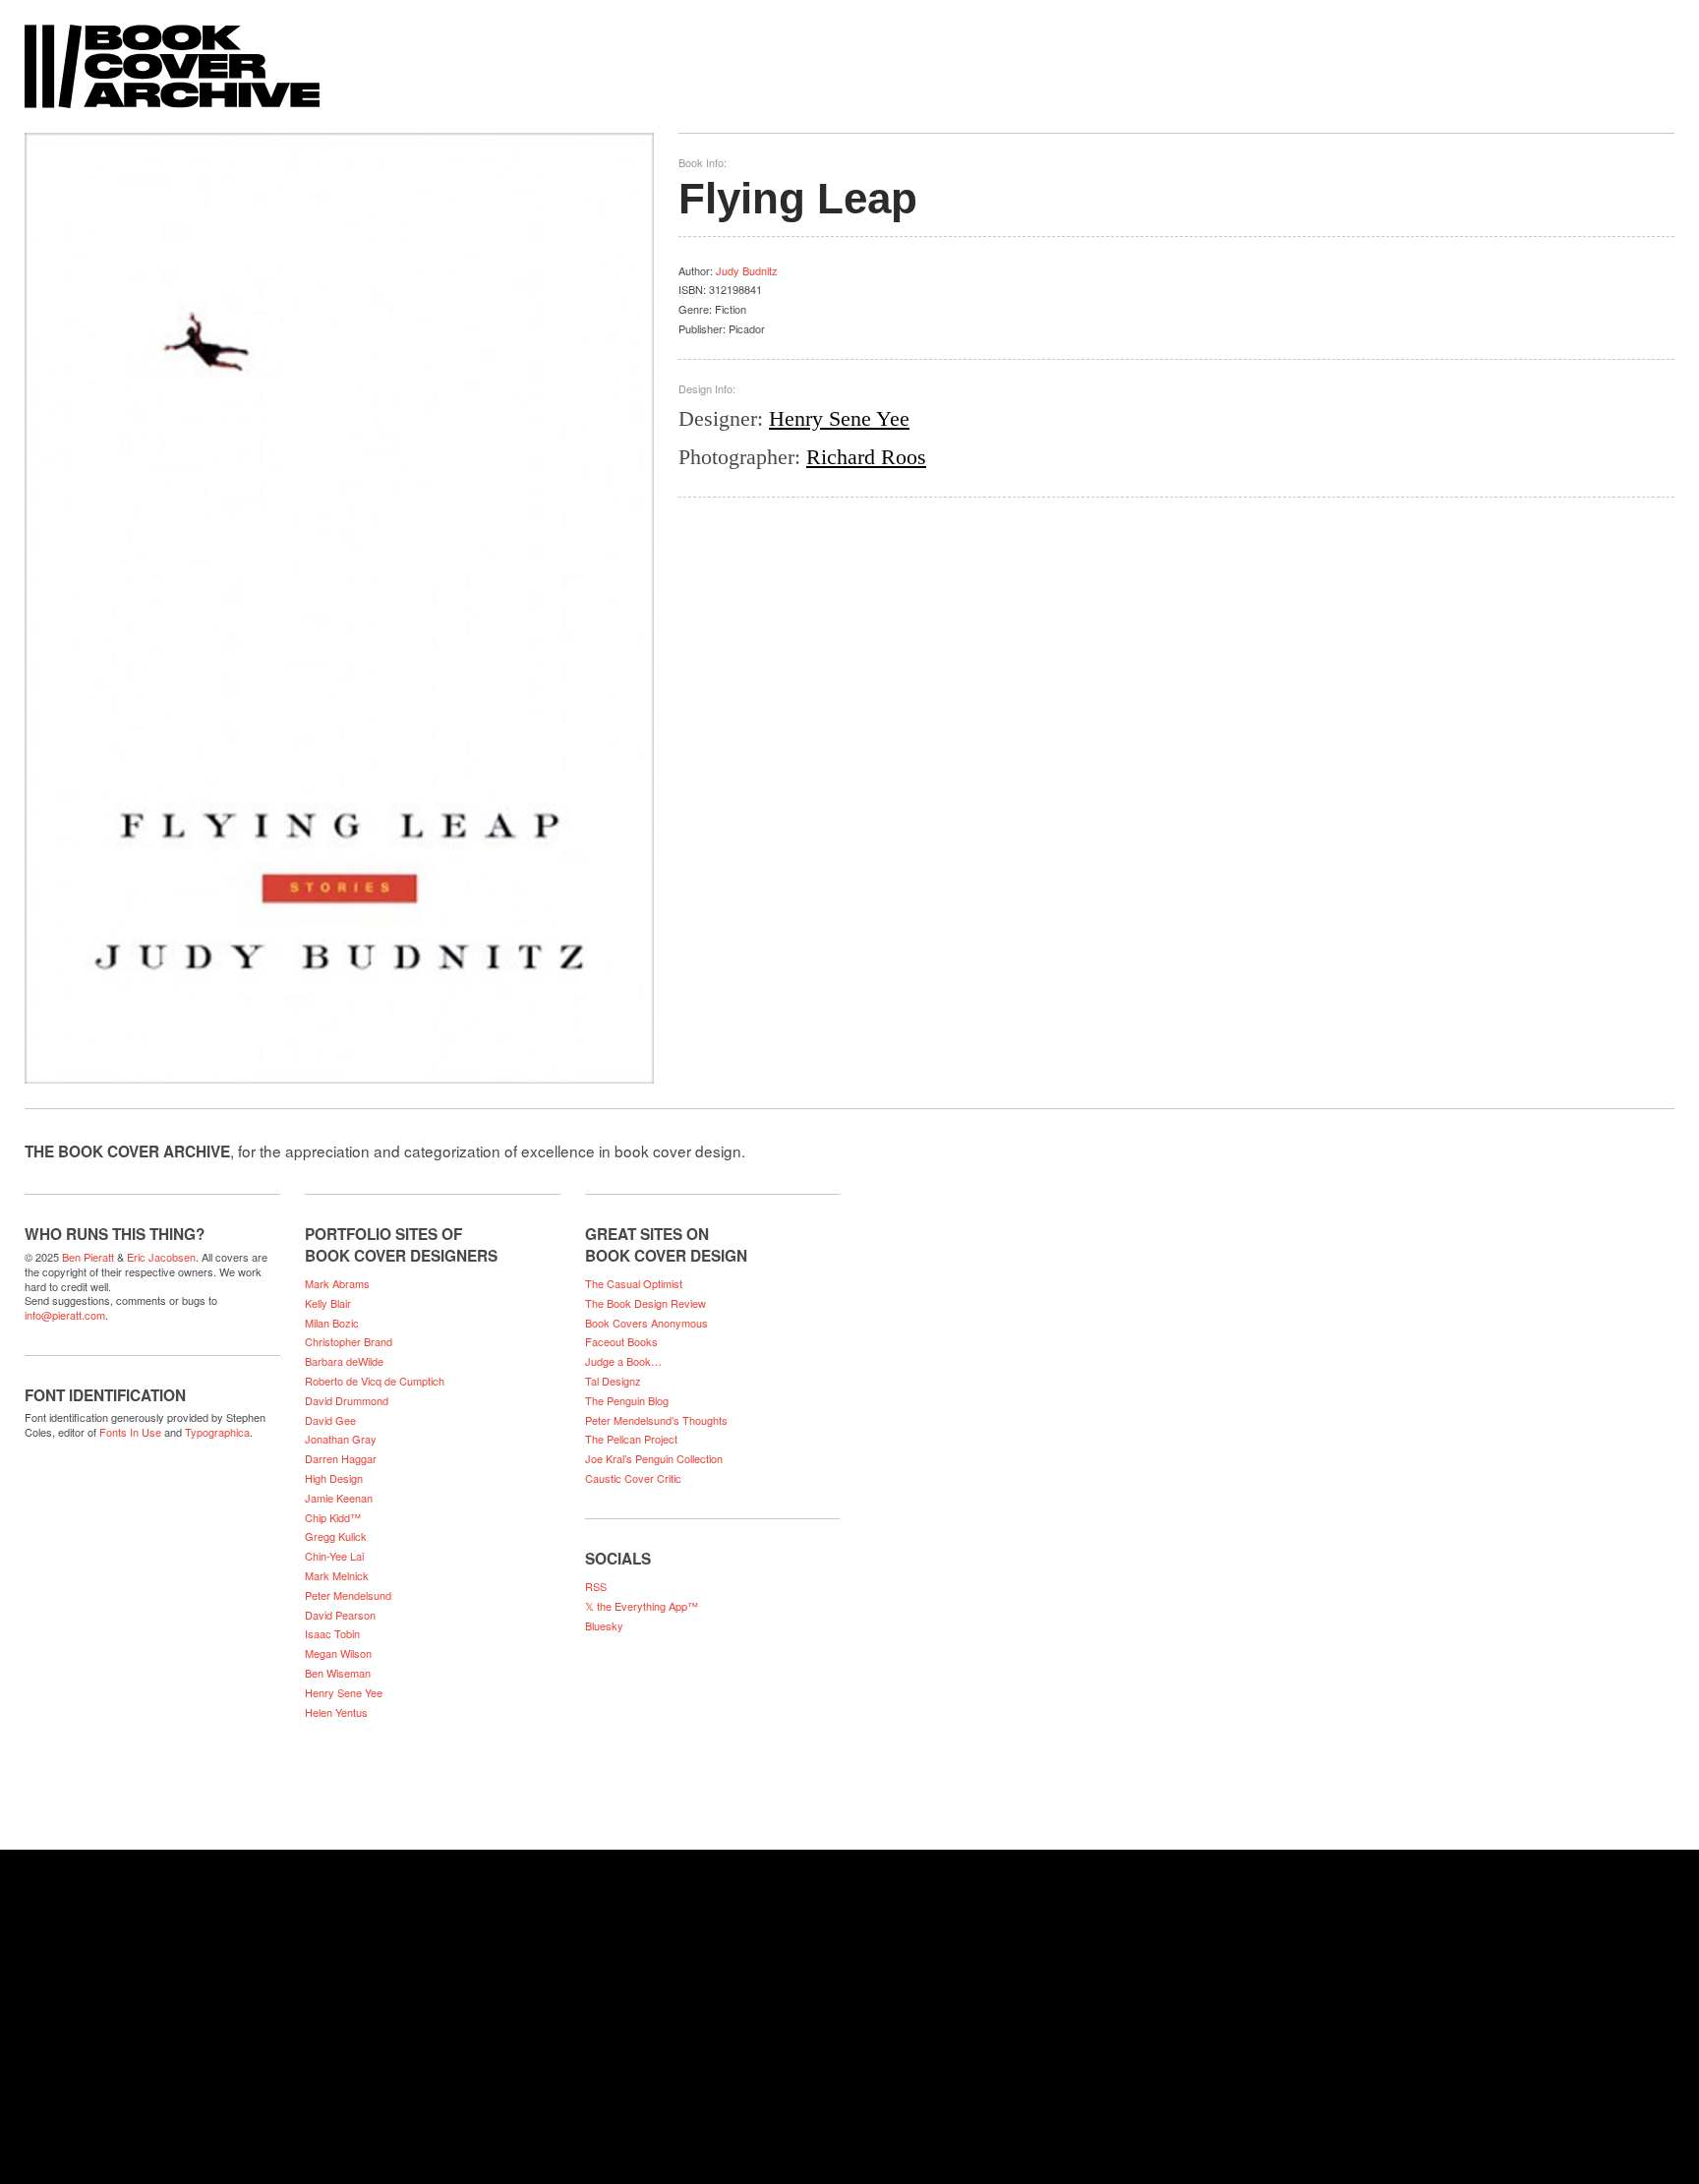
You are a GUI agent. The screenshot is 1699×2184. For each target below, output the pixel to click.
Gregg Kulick (336, 1536)
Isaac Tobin (332, 1633)
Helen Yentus (336, 1712)
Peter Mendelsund (348, 1595)
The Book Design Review (645, 1303)
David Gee (330, 1420)
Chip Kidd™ (333, 1517)
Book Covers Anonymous (646, 1323)
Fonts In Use (130, 1432)
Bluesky (604, 1625)
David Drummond (347, 1400)
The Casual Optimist (634, 1283)
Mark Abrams (337, 1283)
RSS (596, 1586)
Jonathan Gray (341, 1439)
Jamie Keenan (339, 1498)
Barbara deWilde (344, 1361)
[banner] (849, 57)
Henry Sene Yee (839, 418)
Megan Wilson (338, 1653)
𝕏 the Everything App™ (642, 1606)
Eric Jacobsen (161, 1257)
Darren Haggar (341, 1458)
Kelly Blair (328, 1303)
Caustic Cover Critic (633, 1478)
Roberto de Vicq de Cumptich (375, 1381)
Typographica (217, 1432)
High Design (334, 1478)
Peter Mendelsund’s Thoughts (656, 1420)
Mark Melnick (337, 1575)
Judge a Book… (623, 1361)
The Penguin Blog (627, 1400)
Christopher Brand (349, 1341)
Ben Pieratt (88, 1257)
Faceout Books (621, 1341)
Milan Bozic (332, 1323)
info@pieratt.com (65, 1315)
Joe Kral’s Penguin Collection (654, 1458)
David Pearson (340, 1615)
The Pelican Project (631, 1439)
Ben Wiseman (338, 1673)
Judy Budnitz (747, 270)
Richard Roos (866, 457)
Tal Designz (613, 1381)
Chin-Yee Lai (334, 1556)
